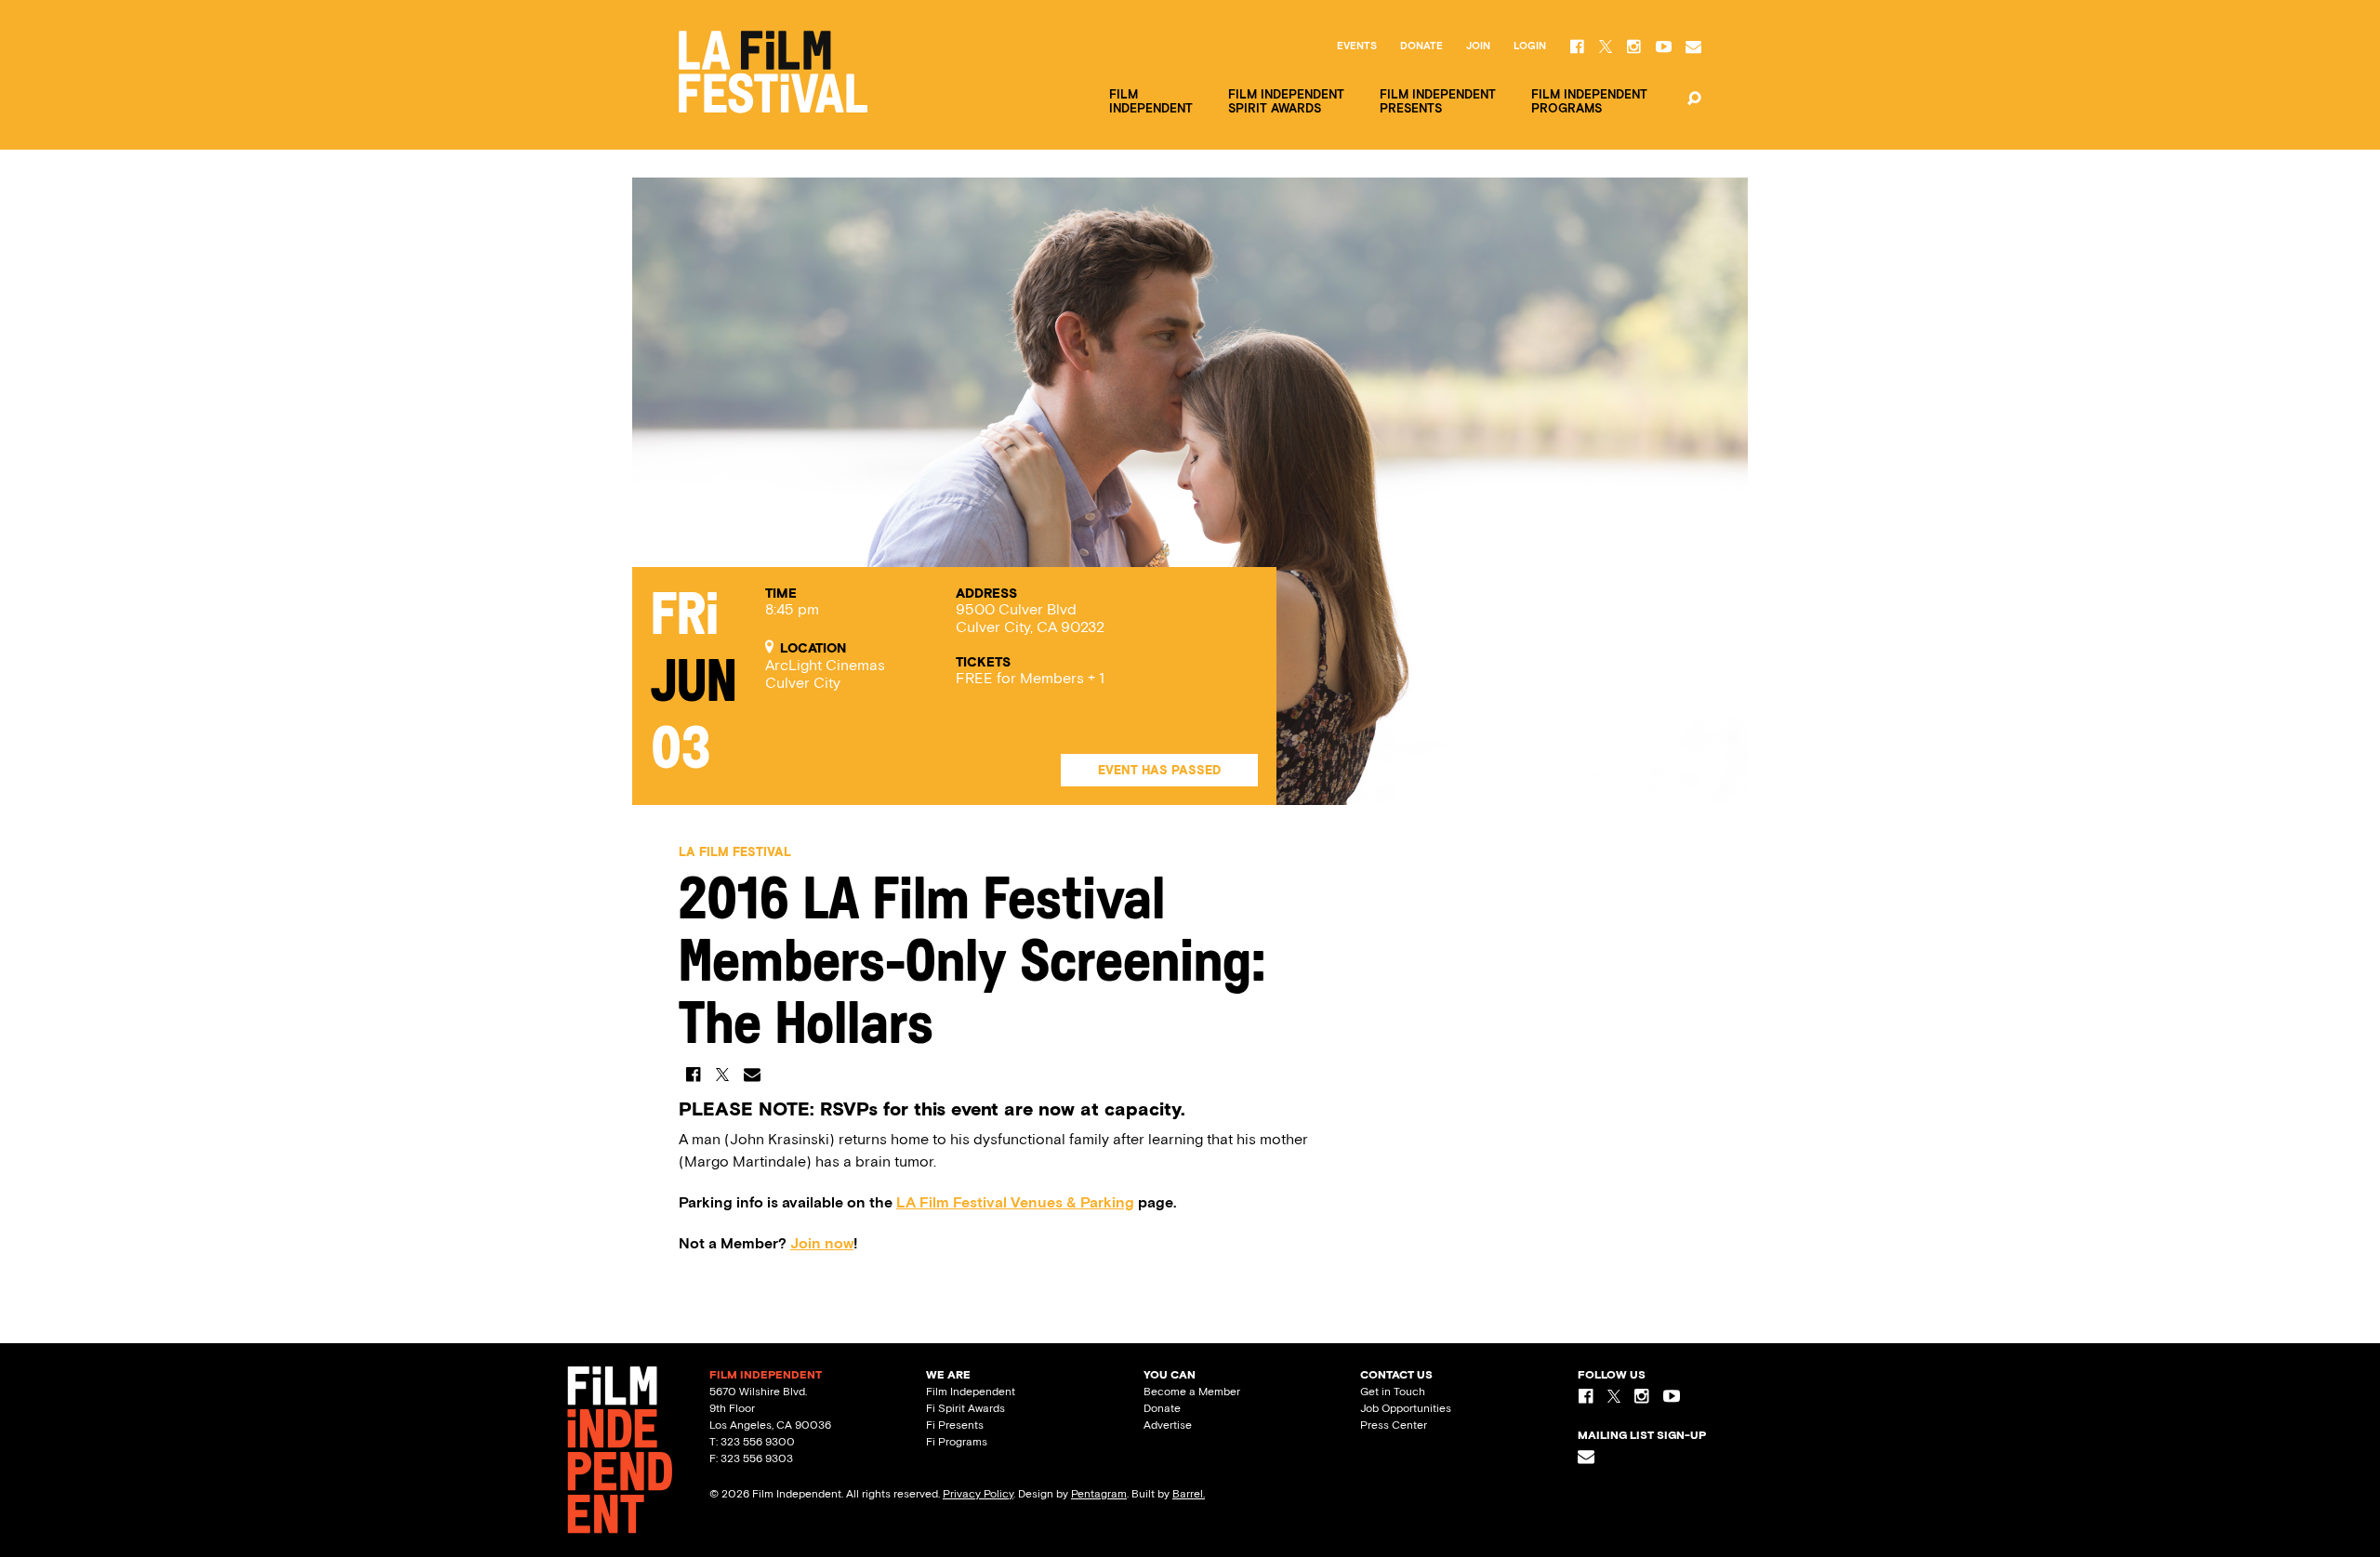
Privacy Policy (978, 1494)
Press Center (1394, 1425)
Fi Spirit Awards (965, 1408)
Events (1357, 46)
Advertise (1168, 1425)
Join (1478, 46)
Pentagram (1099, 1494)
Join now (822, 1243)
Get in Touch (1393, 1392)
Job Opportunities (1406, 1408)
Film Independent (971, 1392)
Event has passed (1159, 770)
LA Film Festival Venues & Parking (1015, 1202)
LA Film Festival (735, 852)
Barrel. (1189, 1494)
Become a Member (1192, 1392)
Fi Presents (955, 1425)
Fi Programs (957, 1442)
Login (1530, 46)
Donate (1421, 46)
